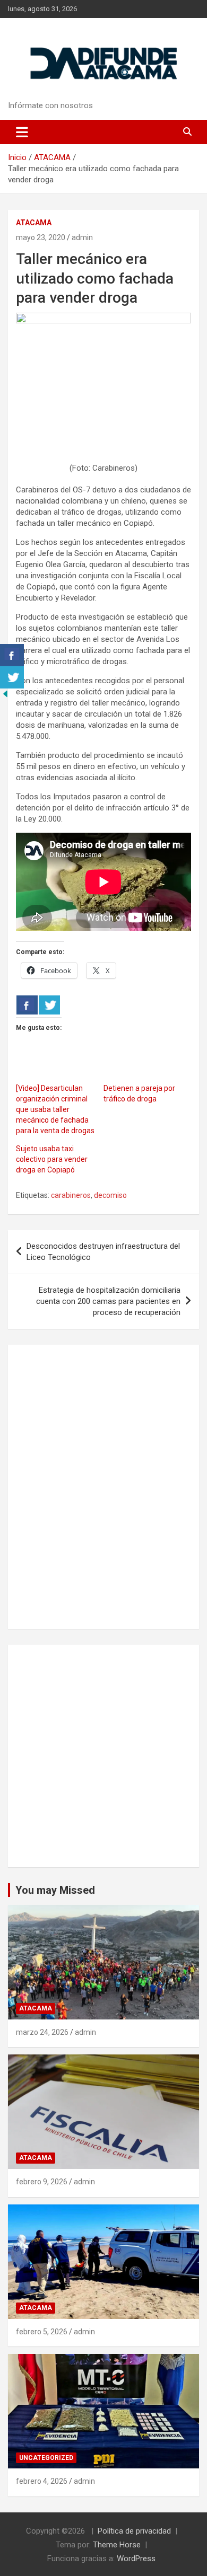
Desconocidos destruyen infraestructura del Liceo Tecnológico (103, 1252)
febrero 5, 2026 (42, 2332)
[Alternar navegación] (22, 132)
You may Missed (55, 1890)
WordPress (136, 2559)
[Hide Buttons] (5, 694)
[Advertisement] (103, 1756)
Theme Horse (117, 2545)
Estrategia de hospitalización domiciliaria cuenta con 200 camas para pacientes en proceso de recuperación (108, 1301)
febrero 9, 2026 (42, 2182)
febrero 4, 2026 (42, 2481)
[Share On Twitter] (49, 1005)
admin (82, 237)
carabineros (71, 1195)
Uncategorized (46, 2458)
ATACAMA (34, 223)
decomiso (110, 1195)
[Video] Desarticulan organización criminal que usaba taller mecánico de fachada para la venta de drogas (55, 1109)
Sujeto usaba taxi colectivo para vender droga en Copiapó (52, 1159)
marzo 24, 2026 (42, 2032)
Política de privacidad (134, 2531)
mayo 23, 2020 (41, 237)
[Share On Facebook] (27, 1005)
